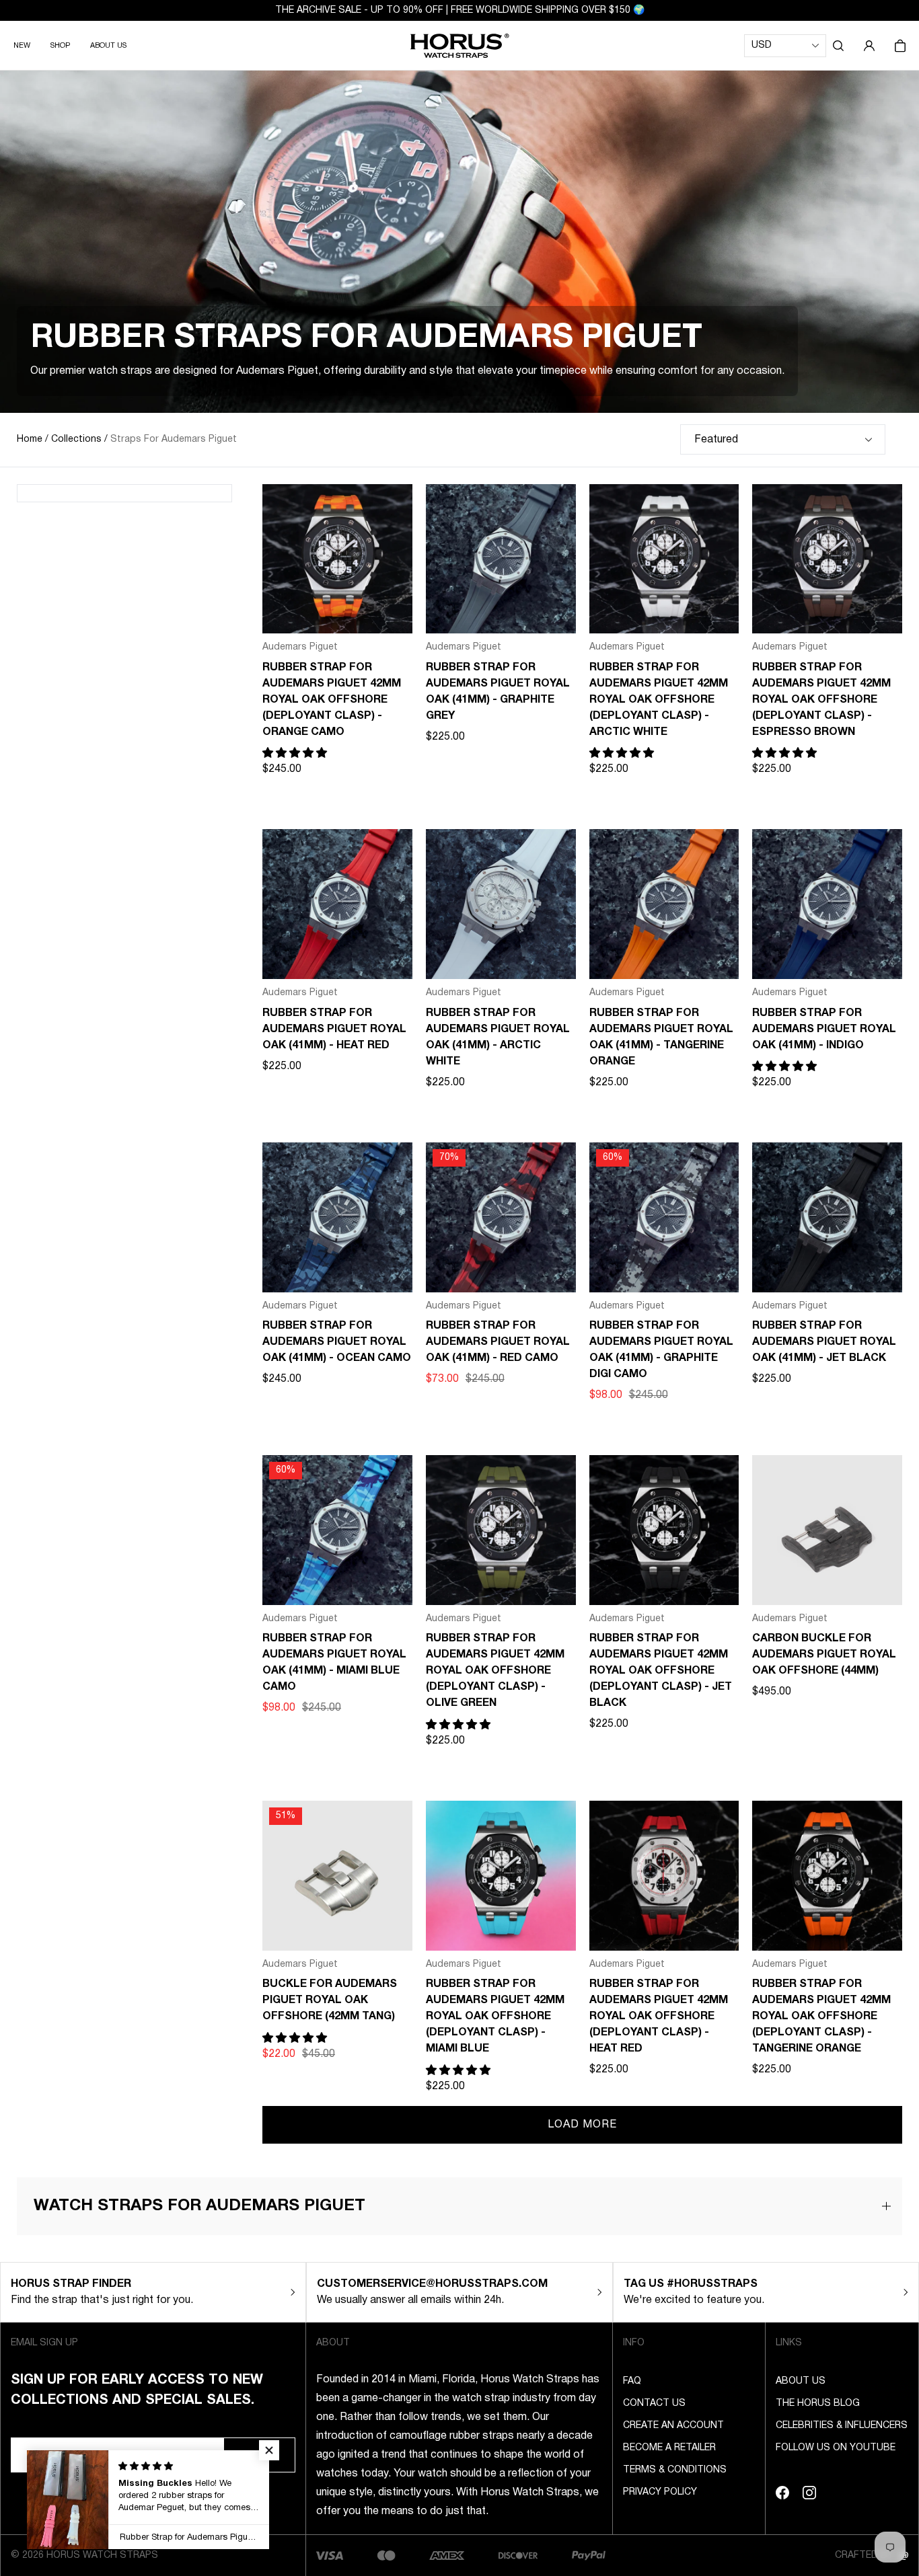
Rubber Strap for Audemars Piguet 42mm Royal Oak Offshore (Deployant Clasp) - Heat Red (659, 2017)
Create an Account (673, 2426)
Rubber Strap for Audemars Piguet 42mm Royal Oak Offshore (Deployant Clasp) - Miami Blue (495, 2017)
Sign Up (259, 2455)
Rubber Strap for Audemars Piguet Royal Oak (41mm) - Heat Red (334, 1029)
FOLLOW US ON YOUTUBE (836, 2448)
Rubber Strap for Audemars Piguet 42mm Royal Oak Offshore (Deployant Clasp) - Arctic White (659, 700)
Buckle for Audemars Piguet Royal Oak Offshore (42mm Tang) (330, 2000)
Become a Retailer (669, 2448)
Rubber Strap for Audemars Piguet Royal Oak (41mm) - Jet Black (824, 1342)
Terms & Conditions (675, 2470)
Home (30, 439)
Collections (76, 439)
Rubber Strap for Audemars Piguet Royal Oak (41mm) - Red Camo (498, 1342)
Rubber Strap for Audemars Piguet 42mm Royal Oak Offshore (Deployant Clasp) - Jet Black (661, 1671)
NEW (22, 46)
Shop (60, 46)
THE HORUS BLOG (818, 2404)
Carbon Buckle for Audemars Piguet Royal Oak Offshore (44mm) (824, 1655)
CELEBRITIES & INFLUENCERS (842, 2426)
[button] (838, 46)
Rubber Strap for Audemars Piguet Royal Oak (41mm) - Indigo (824, 1029)
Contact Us (654, 2404)
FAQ (632, 2381)
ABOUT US (108, 46)
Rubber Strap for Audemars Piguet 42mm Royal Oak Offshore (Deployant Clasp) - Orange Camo (332, 700)
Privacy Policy (660, 2492)
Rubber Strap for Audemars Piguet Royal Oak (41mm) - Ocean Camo (337, 1342)
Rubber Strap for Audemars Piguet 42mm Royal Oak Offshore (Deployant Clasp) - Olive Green (495, 1671)
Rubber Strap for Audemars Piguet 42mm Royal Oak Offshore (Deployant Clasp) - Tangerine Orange (821, 2017)
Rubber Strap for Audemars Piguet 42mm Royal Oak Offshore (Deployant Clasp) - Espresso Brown (821, 700)
